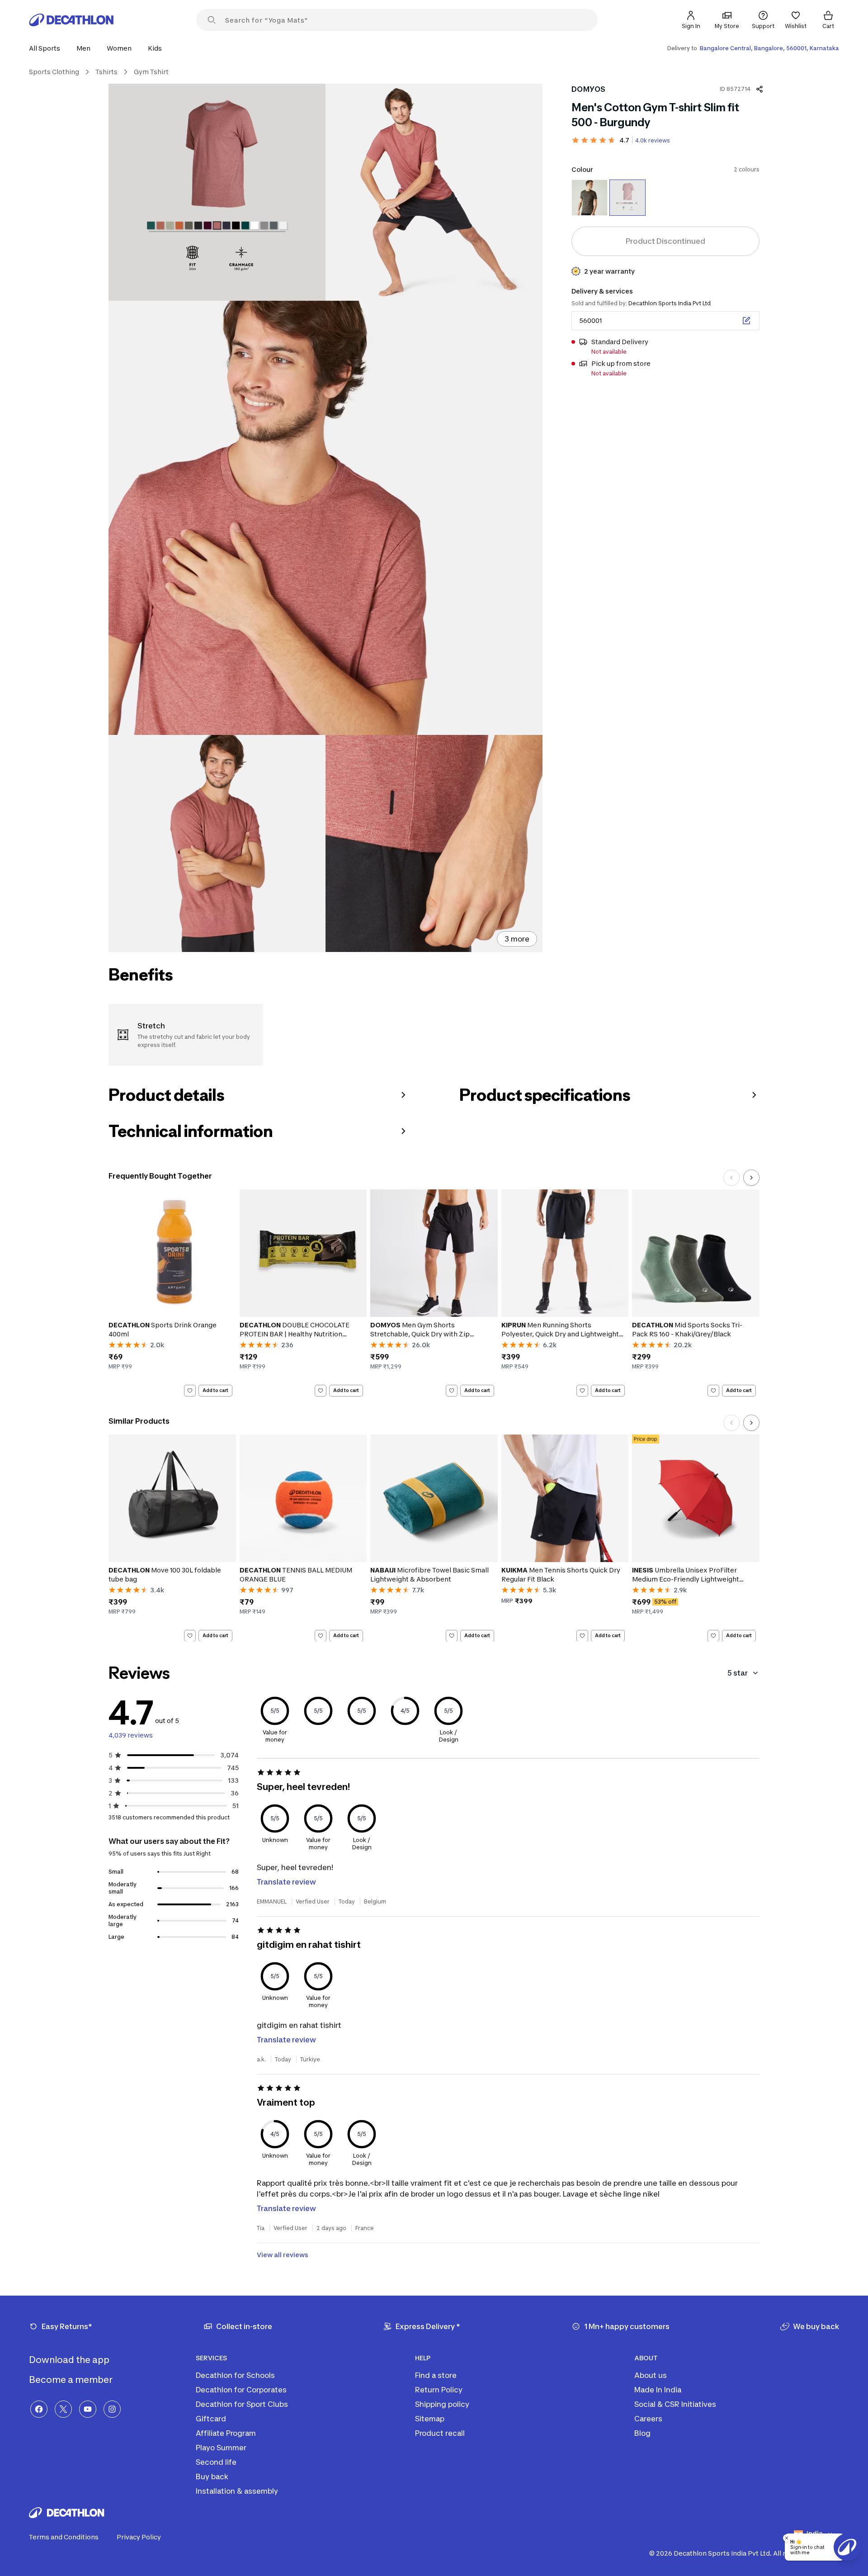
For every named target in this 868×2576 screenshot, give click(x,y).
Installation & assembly (237, 2491)
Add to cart (215, 1390)
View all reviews (283, 2255)
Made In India (658, 2390)
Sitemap (430, 2419)
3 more (517, 939)
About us (651, 2375)
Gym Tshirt (151, 72)
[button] (47, 48)
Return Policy (439, 2390)
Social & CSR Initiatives (675, 2404)
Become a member (72, 2380)
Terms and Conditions (64, 2537)
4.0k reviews (653, 140)
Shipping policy (442, 2404)
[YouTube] (88, 2409)
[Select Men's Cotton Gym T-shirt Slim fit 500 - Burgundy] (627, 198)
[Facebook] (39, 2409)
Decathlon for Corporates (241, 2390)
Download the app (70, 2360)
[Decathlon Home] (71, 20)
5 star (738, 1673)
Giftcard (211, 2419)
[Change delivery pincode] (746, 321)
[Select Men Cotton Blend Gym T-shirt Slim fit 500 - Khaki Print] (590, 198)
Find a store (436, 2375)
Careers (648, 2419)
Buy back (212, 2477)
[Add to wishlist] (190, 1391)
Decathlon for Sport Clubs (242, 2404)
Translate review (286, 1882)
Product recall (440, 2433)
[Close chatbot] (787, 2538)
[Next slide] (751, 1178)
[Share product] (759, 89)
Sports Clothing (54, 72)
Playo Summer (221, 2448)
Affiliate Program (226, 2433)
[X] (63, 2409)
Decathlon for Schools (235, 2375)
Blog (642, 2433)
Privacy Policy (139, 2537)
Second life (216, 2462)
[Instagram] (112, 2409)
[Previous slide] (731, 1178)
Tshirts (106, 72)
